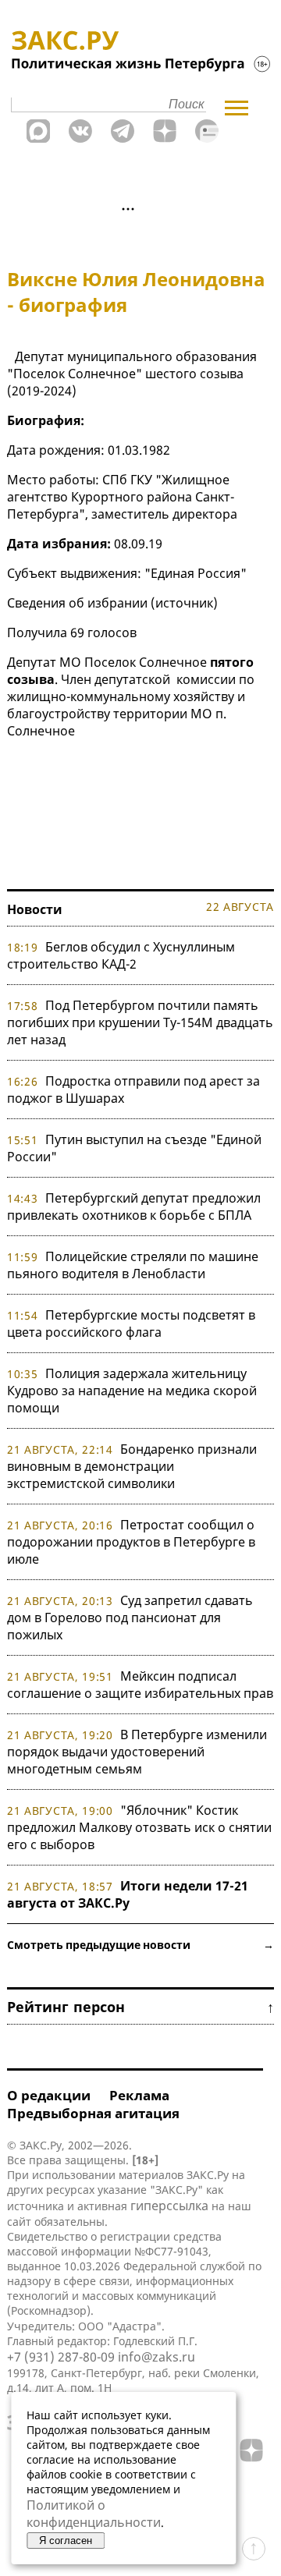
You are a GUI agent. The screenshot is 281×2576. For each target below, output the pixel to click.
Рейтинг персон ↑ (140, 2007)
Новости (35, 909)
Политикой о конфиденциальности (94, 2514)
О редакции (49, 2095)
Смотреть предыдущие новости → (140, 1945)
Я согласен (66, 2541)
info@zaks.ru (157, 2357)
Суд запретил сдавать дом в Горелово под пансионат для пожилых (130, 1618)
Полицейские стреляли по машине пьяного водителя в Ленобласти (133, 1265)
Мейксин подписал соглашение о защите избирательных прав (140, 1685)
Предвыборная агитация (93, 2113)
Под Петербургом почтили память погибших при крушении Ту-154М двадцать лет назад (140, 1022)
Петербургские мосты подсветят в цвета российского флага (131, 1323)
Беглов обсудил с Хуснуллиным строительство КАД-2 (121, 955)
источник (184, 603)
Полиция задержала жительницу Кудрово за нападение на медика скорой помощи (132, 1391)
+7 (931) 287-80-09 (61, 2357)
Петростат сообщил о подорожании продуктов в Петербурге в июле (131, 1542)
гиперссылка (169, 2206)
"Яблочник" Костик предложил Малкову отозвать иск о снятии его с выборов (139, 1827)
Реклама (139, 2095)
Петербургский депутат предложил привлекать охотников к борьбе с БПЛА (134, 1207)
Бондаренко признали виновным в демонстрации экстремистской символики (132, 1466)
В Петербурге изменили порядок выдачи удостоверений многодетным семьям (137, 1752)
